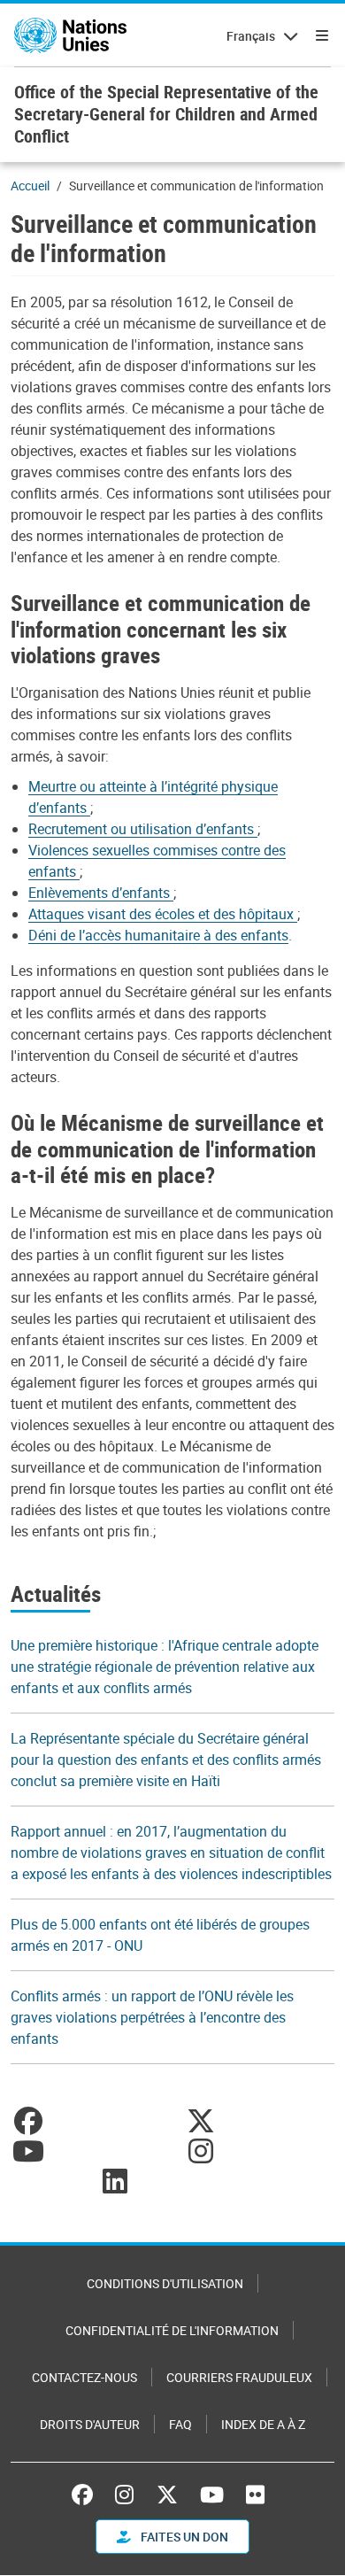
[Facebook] (87, 2495)
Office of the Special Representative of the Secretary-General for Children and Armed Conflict (166, 114)
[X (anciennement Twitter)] (167, 2495)
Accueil (30, 186)
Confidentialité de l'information (172, 2330)
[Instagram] (124, 2495)
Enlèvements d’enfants (101, 893)
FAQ (180, 2424)
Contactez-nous (84, 2377)
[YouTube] (212, 2495)
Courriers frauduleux (239, 2377)
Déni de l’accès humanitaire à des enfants (158, 935)
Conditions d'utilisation (165, 2283)
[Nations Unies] (70, 35)
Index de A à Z (263, 2424)
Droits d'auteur (90, 2424)
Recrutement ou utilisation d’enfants (143, 829)
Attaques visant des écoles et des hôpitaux (163, 914)
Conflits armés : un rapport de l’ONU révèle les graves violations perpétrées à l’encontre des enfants (152, 2017)
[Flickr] (255, 2495)
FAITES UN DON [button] (183, 2537)
